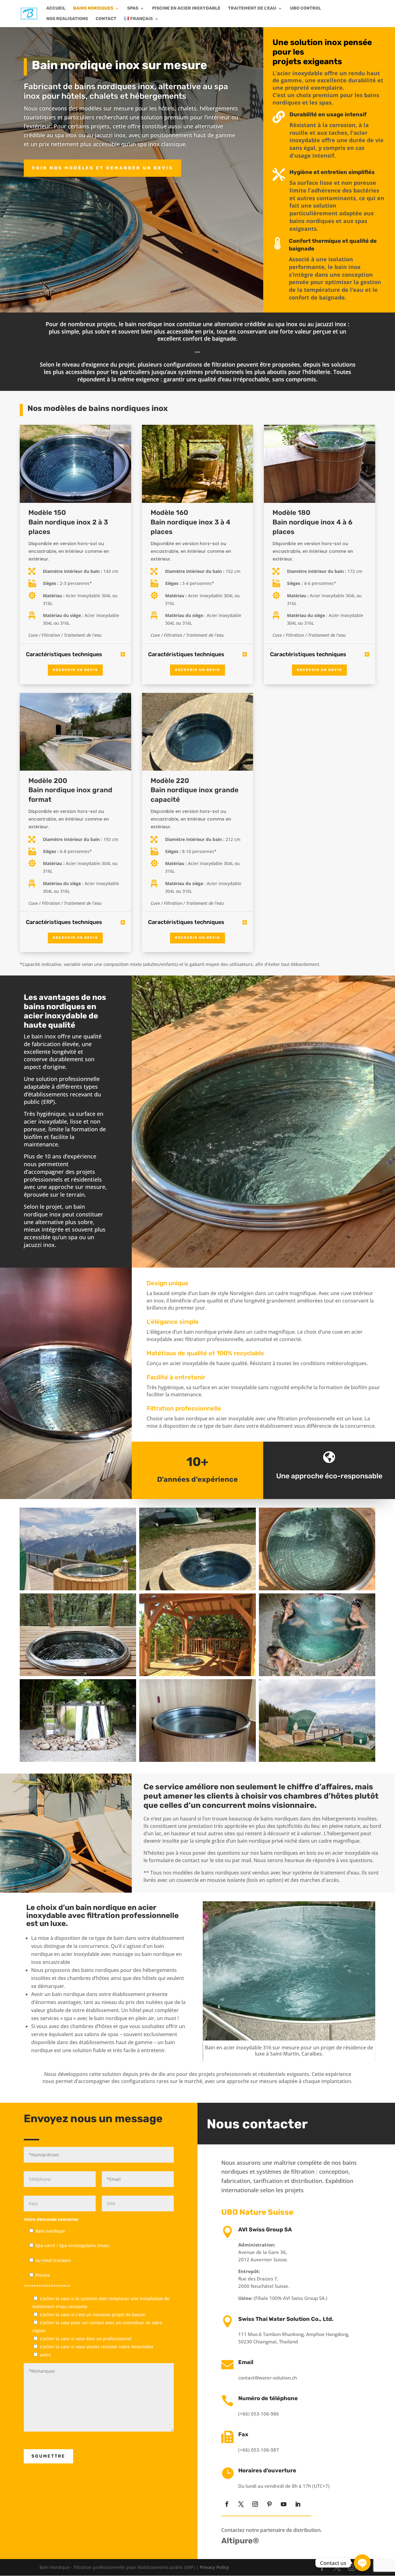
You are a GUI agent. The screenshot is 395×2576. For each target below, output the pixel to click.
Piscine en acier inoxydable (186, 8)
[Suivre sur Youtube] (284, 2504)
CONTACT (106, 19)
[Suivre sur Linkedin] (298, 2504)
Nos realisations (67, 19)
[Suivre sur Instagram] (255, 2504)
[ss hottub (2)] (197, 1674)
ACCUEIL (56, 8)
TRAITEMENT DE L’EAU (252, 8)
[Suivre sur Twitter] (241, 2504)
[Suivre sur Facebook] (227, 2504)
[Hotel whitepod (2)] (78, 1589)
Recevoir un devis (75, 670)
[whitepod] (197, 1589)
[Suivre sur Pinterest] (269, 2504)
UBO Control (306, 8)
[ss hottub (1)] (78, 1674)
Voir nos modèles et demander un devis (102, 168)
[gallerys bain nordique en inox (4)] (317, 1589)
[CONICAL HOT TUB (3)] (78, 1760)
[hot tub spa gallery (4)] (197, 1760)
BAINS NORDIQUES (93, 8)
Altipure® (240, 2541)
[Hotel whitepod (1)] (317, 1760)
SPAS (133, 8)
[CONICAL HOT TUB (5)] (317, 1674)
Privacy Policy (214, 2567)
